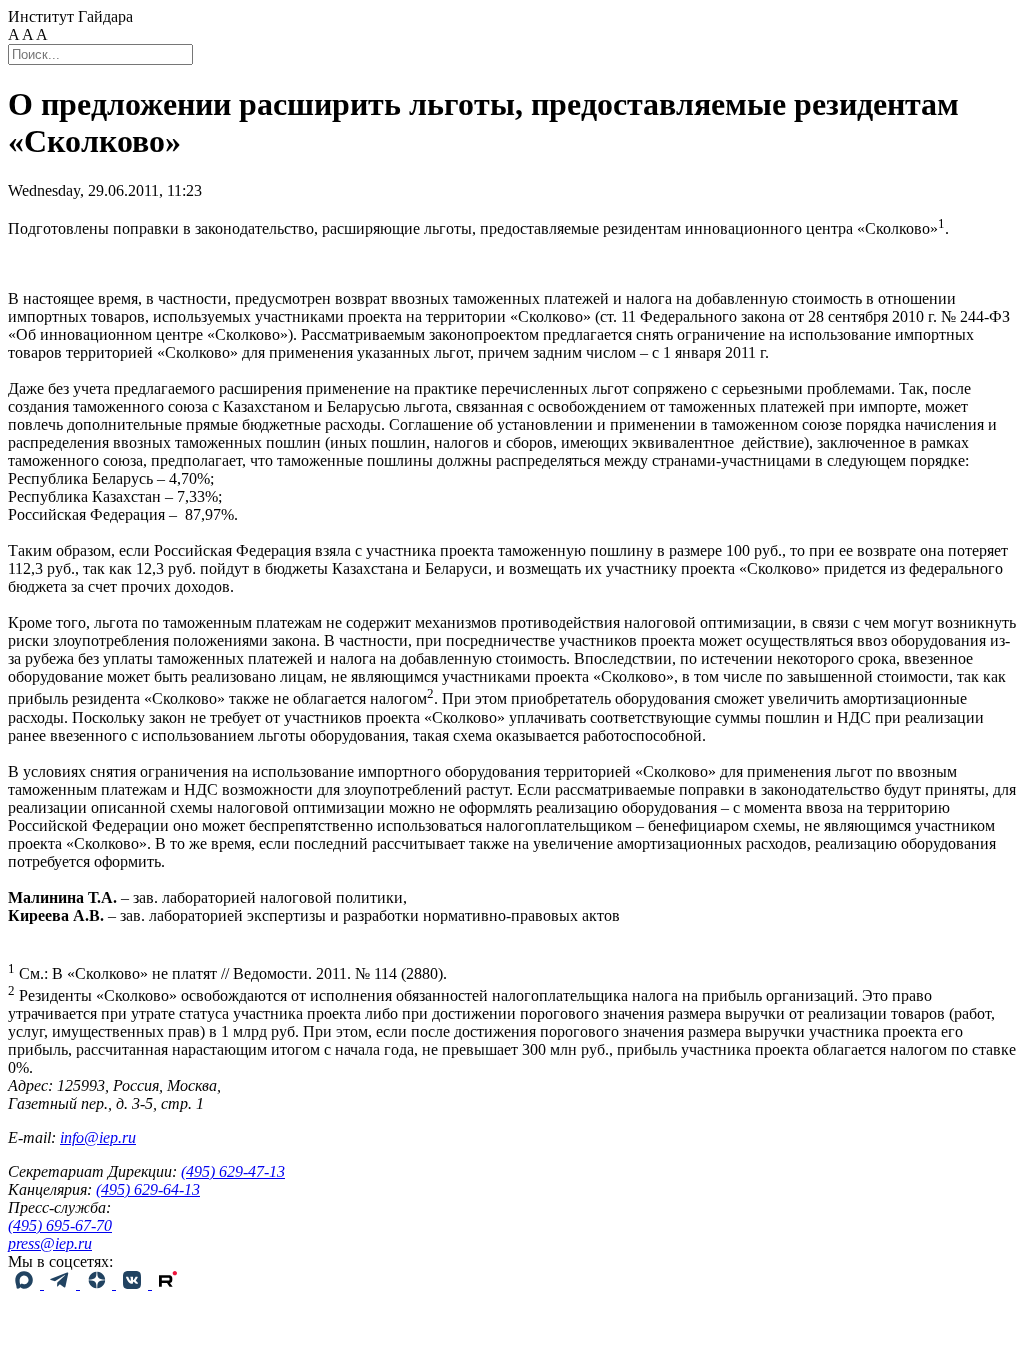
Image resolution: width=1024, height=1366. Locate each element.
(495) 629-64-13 (148, 1189)
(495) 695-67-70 (60, 1225)
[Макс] (26, 1283)
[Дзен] (98, 1283)
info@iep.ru (98, 1137)
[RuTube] (168, 1283)
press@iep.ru (50, 1243)
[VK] (134, 1283)
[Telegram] (62, 1283)
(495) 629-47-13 (233, 1171)
